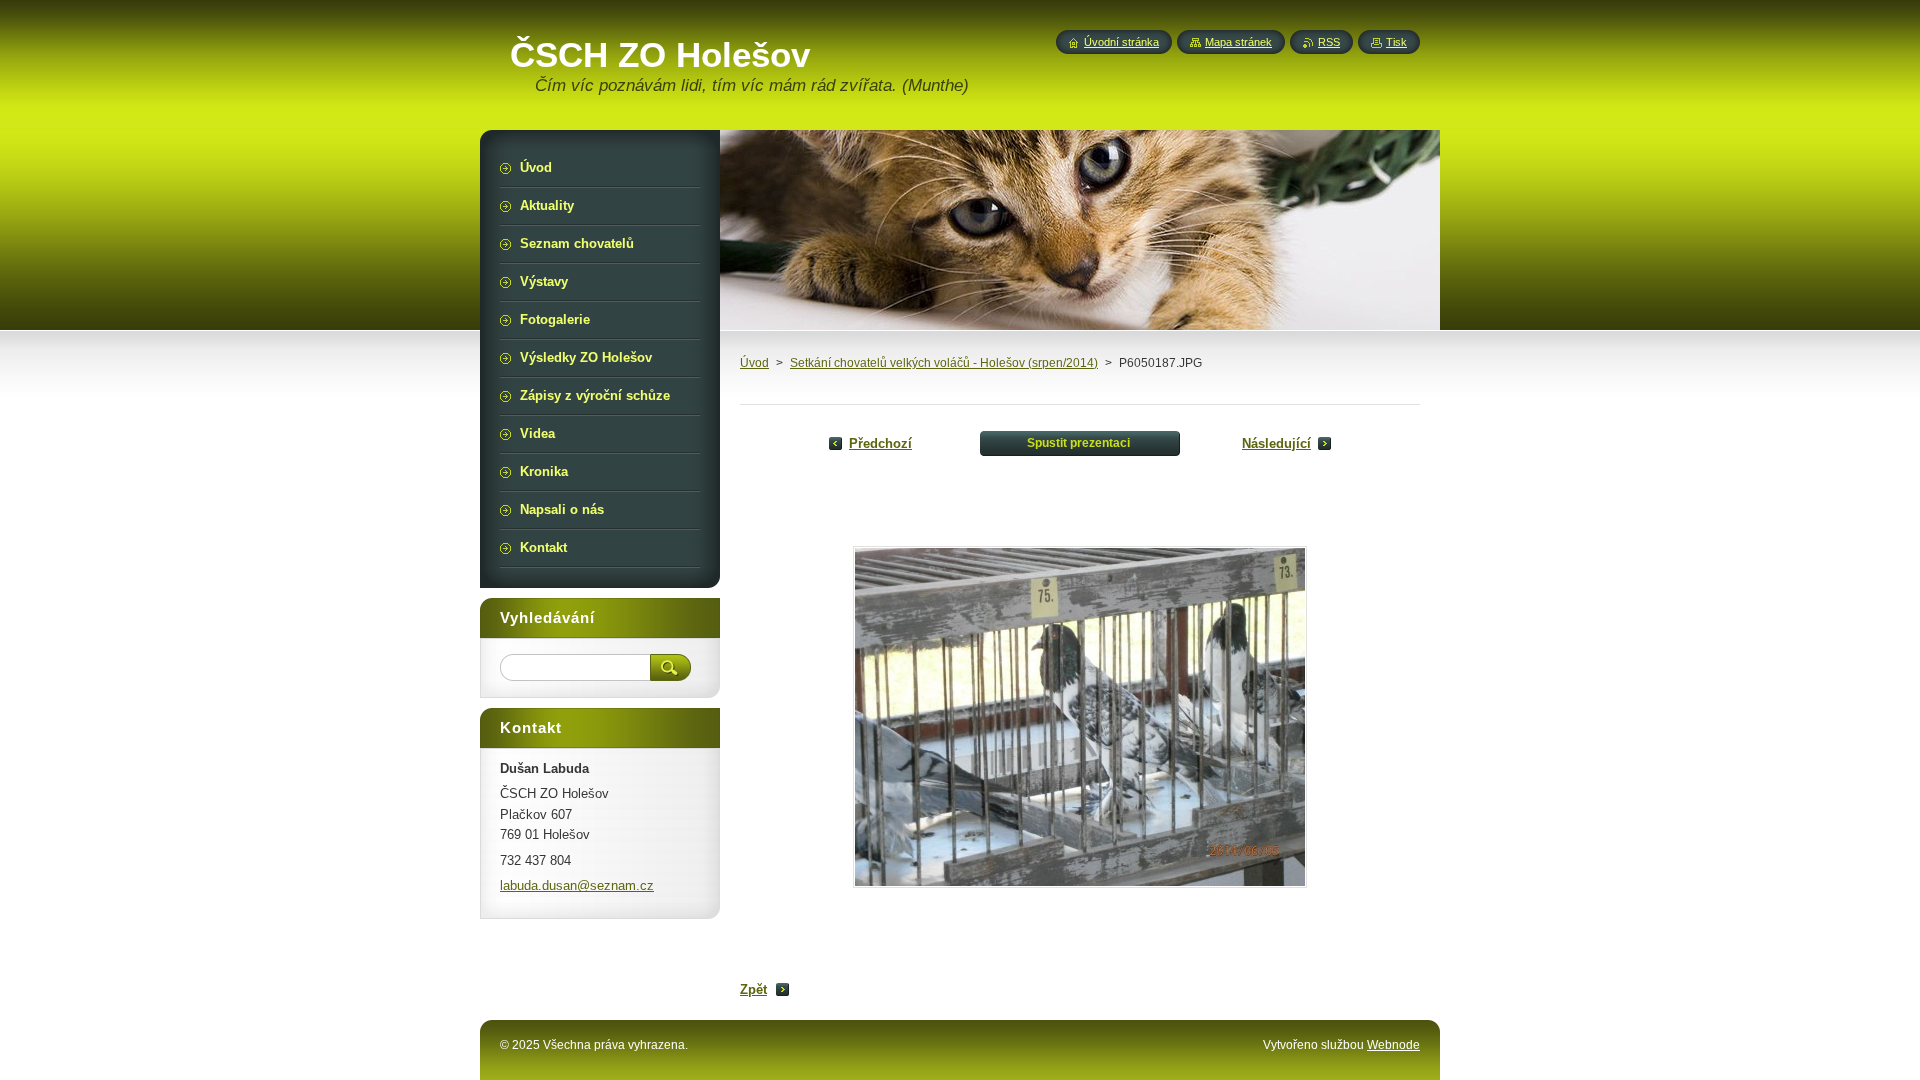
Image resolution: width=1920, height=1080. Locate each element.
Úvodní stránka (1121, 42)
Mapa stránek (1238, 42)
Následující (1276, 443)
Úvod (754, 363)
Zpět (753, 989)
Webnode (1393, 1045)
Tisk (1396, 42)
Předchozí (880, 443)
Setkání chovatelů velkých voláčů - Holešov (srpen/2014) (944, 363)
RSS (1329, 42)
